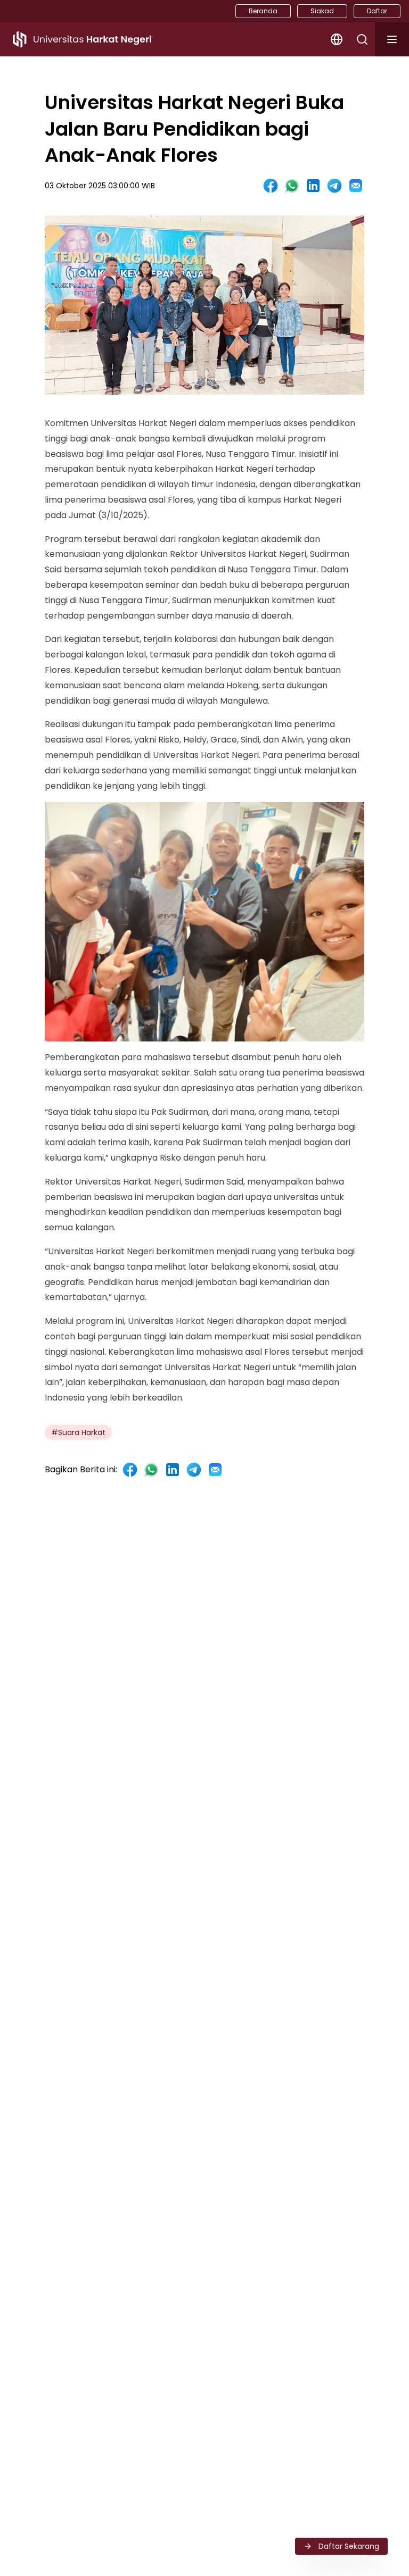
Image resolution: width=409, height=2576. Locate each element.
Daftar (377, 11)
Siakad (322, 11)
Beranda (263, 11)
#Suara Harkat (78, 1432)
